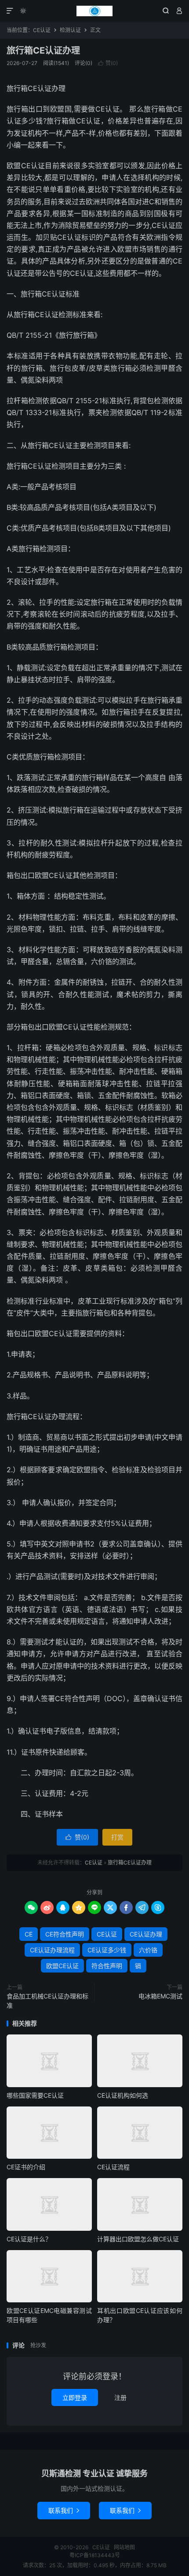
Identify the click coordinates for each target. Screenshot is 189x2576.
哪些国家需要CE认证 (35, 2095)
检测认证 (70, 30)
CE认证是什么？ (29, 2239)
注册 (120, 2397)
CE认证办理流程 (52, 1950)
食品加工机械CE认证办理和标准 (47, 2001)
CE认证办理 (146, 1934)
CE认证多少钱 (107, 1950)
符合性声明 (107, 1966)
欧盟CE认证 (62, 1966)
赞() (108, 63)
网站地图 (124, 2547)
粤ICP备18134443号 (95, 2555)
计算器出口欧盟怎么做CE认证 (138, 2239)
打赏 (117, 1837)
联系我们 (64, 2510)
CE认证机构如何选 (123, 2095)
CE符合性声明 (65, 1934)
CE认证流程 (113, 2167)
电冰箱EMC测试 (160, 1996)
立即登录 (75, 2397)
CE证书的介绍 (26, 2167)
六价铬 (148, 1950)
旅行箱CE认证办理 (43, 51)
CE (29, 1934)
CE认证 (94, 11)
